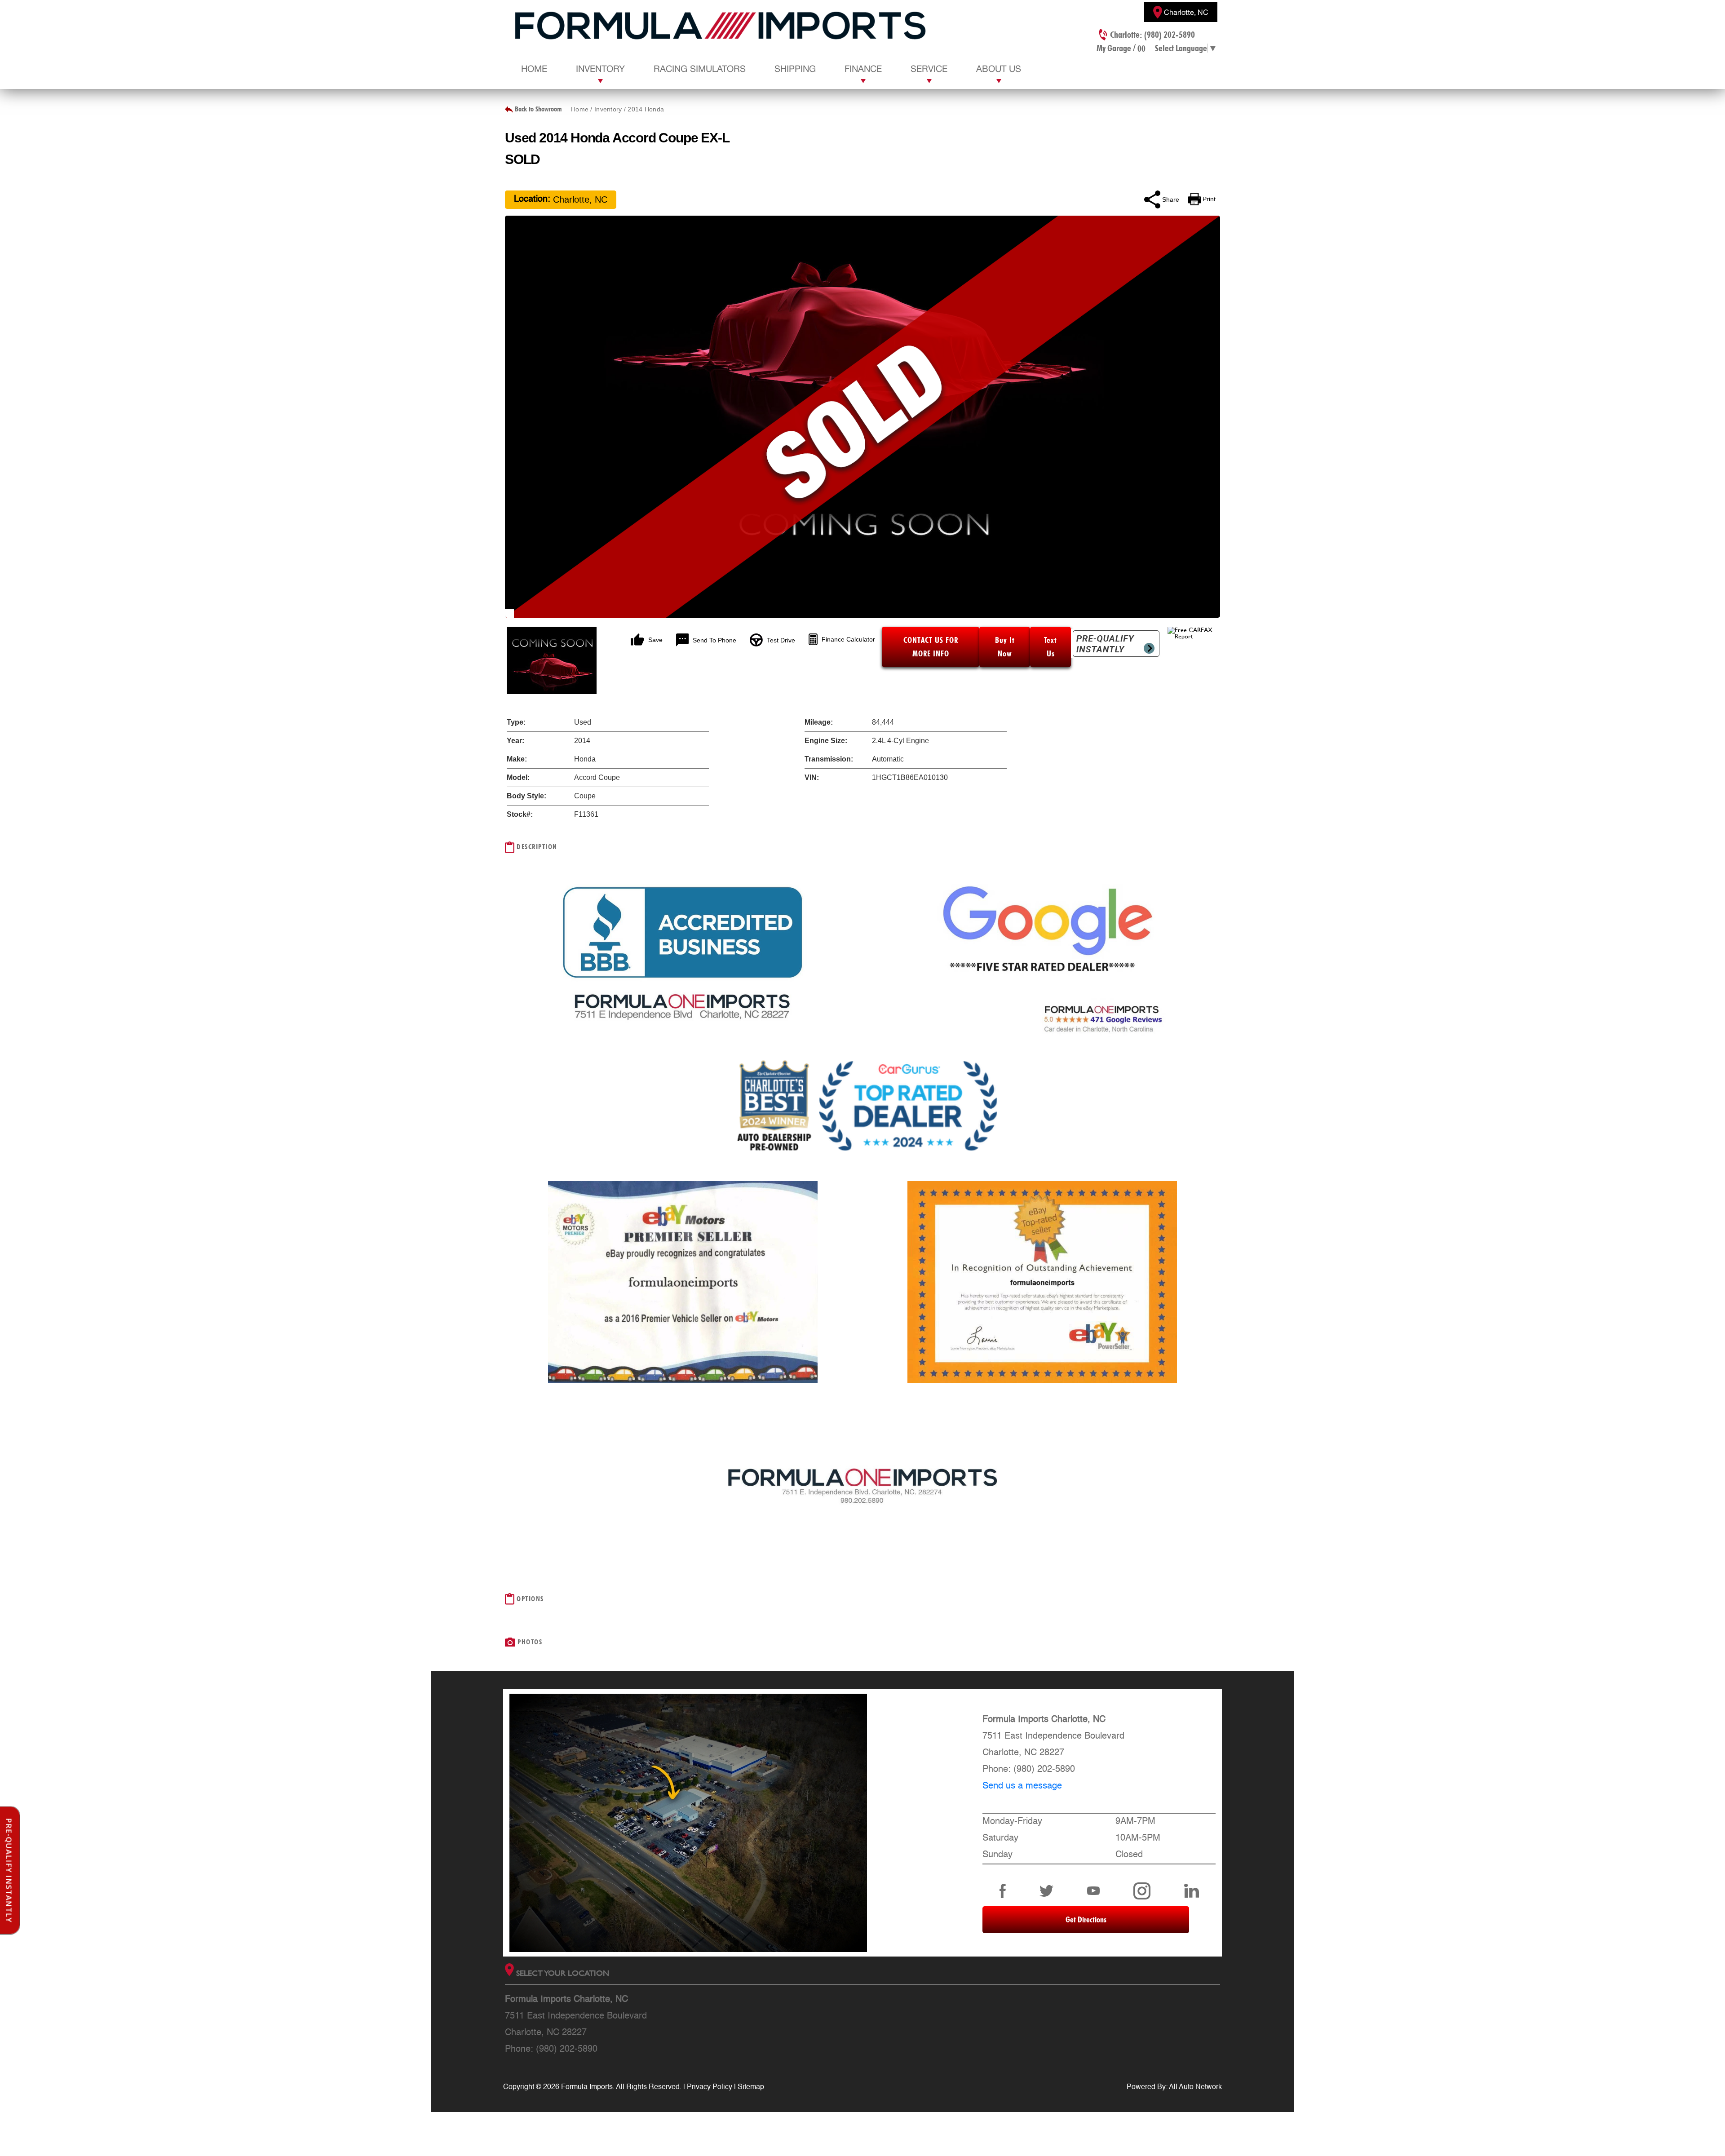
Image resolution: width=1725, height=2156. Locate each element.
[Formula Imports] (721, 27)
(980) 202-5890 (1044, 1770)
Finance (863, 69)
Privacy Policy (710, 2087)
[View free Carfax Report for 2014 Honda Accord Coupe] (1194, 636)
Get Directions (1086, 1919)
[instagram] (1142, 1891)
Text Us (1050, 647)
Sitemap (751, 2087)
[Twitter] (1047, 1891)
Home (534, 69)
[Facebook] (1003, 1891)
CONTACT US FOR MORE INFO (931, 647)
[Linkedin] (1192, 1891)
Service (929, 69)
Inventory (600, 69)
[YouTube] (1093, 1891)
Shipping (795, 69)
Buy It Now (1005, 647)
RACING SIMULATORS (700, 69)
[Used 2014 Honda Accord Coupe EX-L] (862, 417)
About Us (999, 69)
